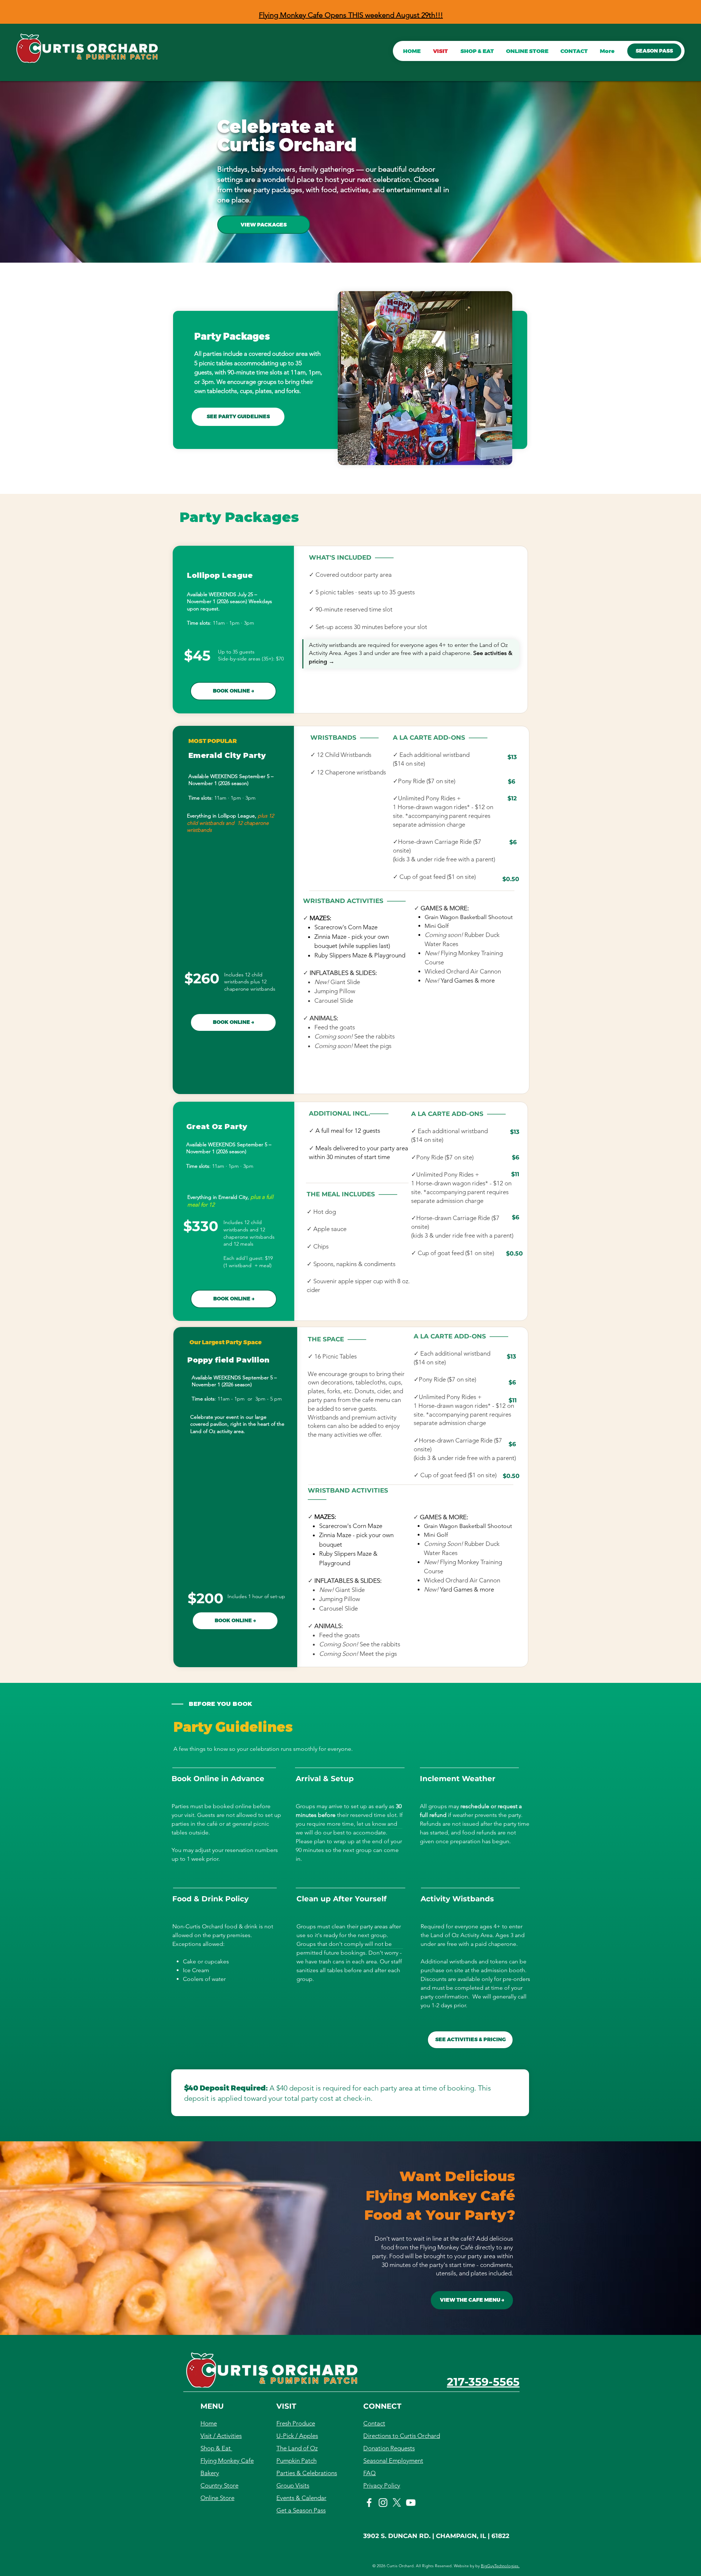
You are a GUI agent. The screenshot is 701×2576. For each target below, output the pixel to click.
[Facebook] (369, 2503)
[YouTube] (411, 2503)
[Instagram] (383, 2503)
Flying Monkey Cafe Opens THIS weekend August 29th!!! (351, 15)
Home (209, 2423)
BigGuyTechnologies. (500, 2566)
